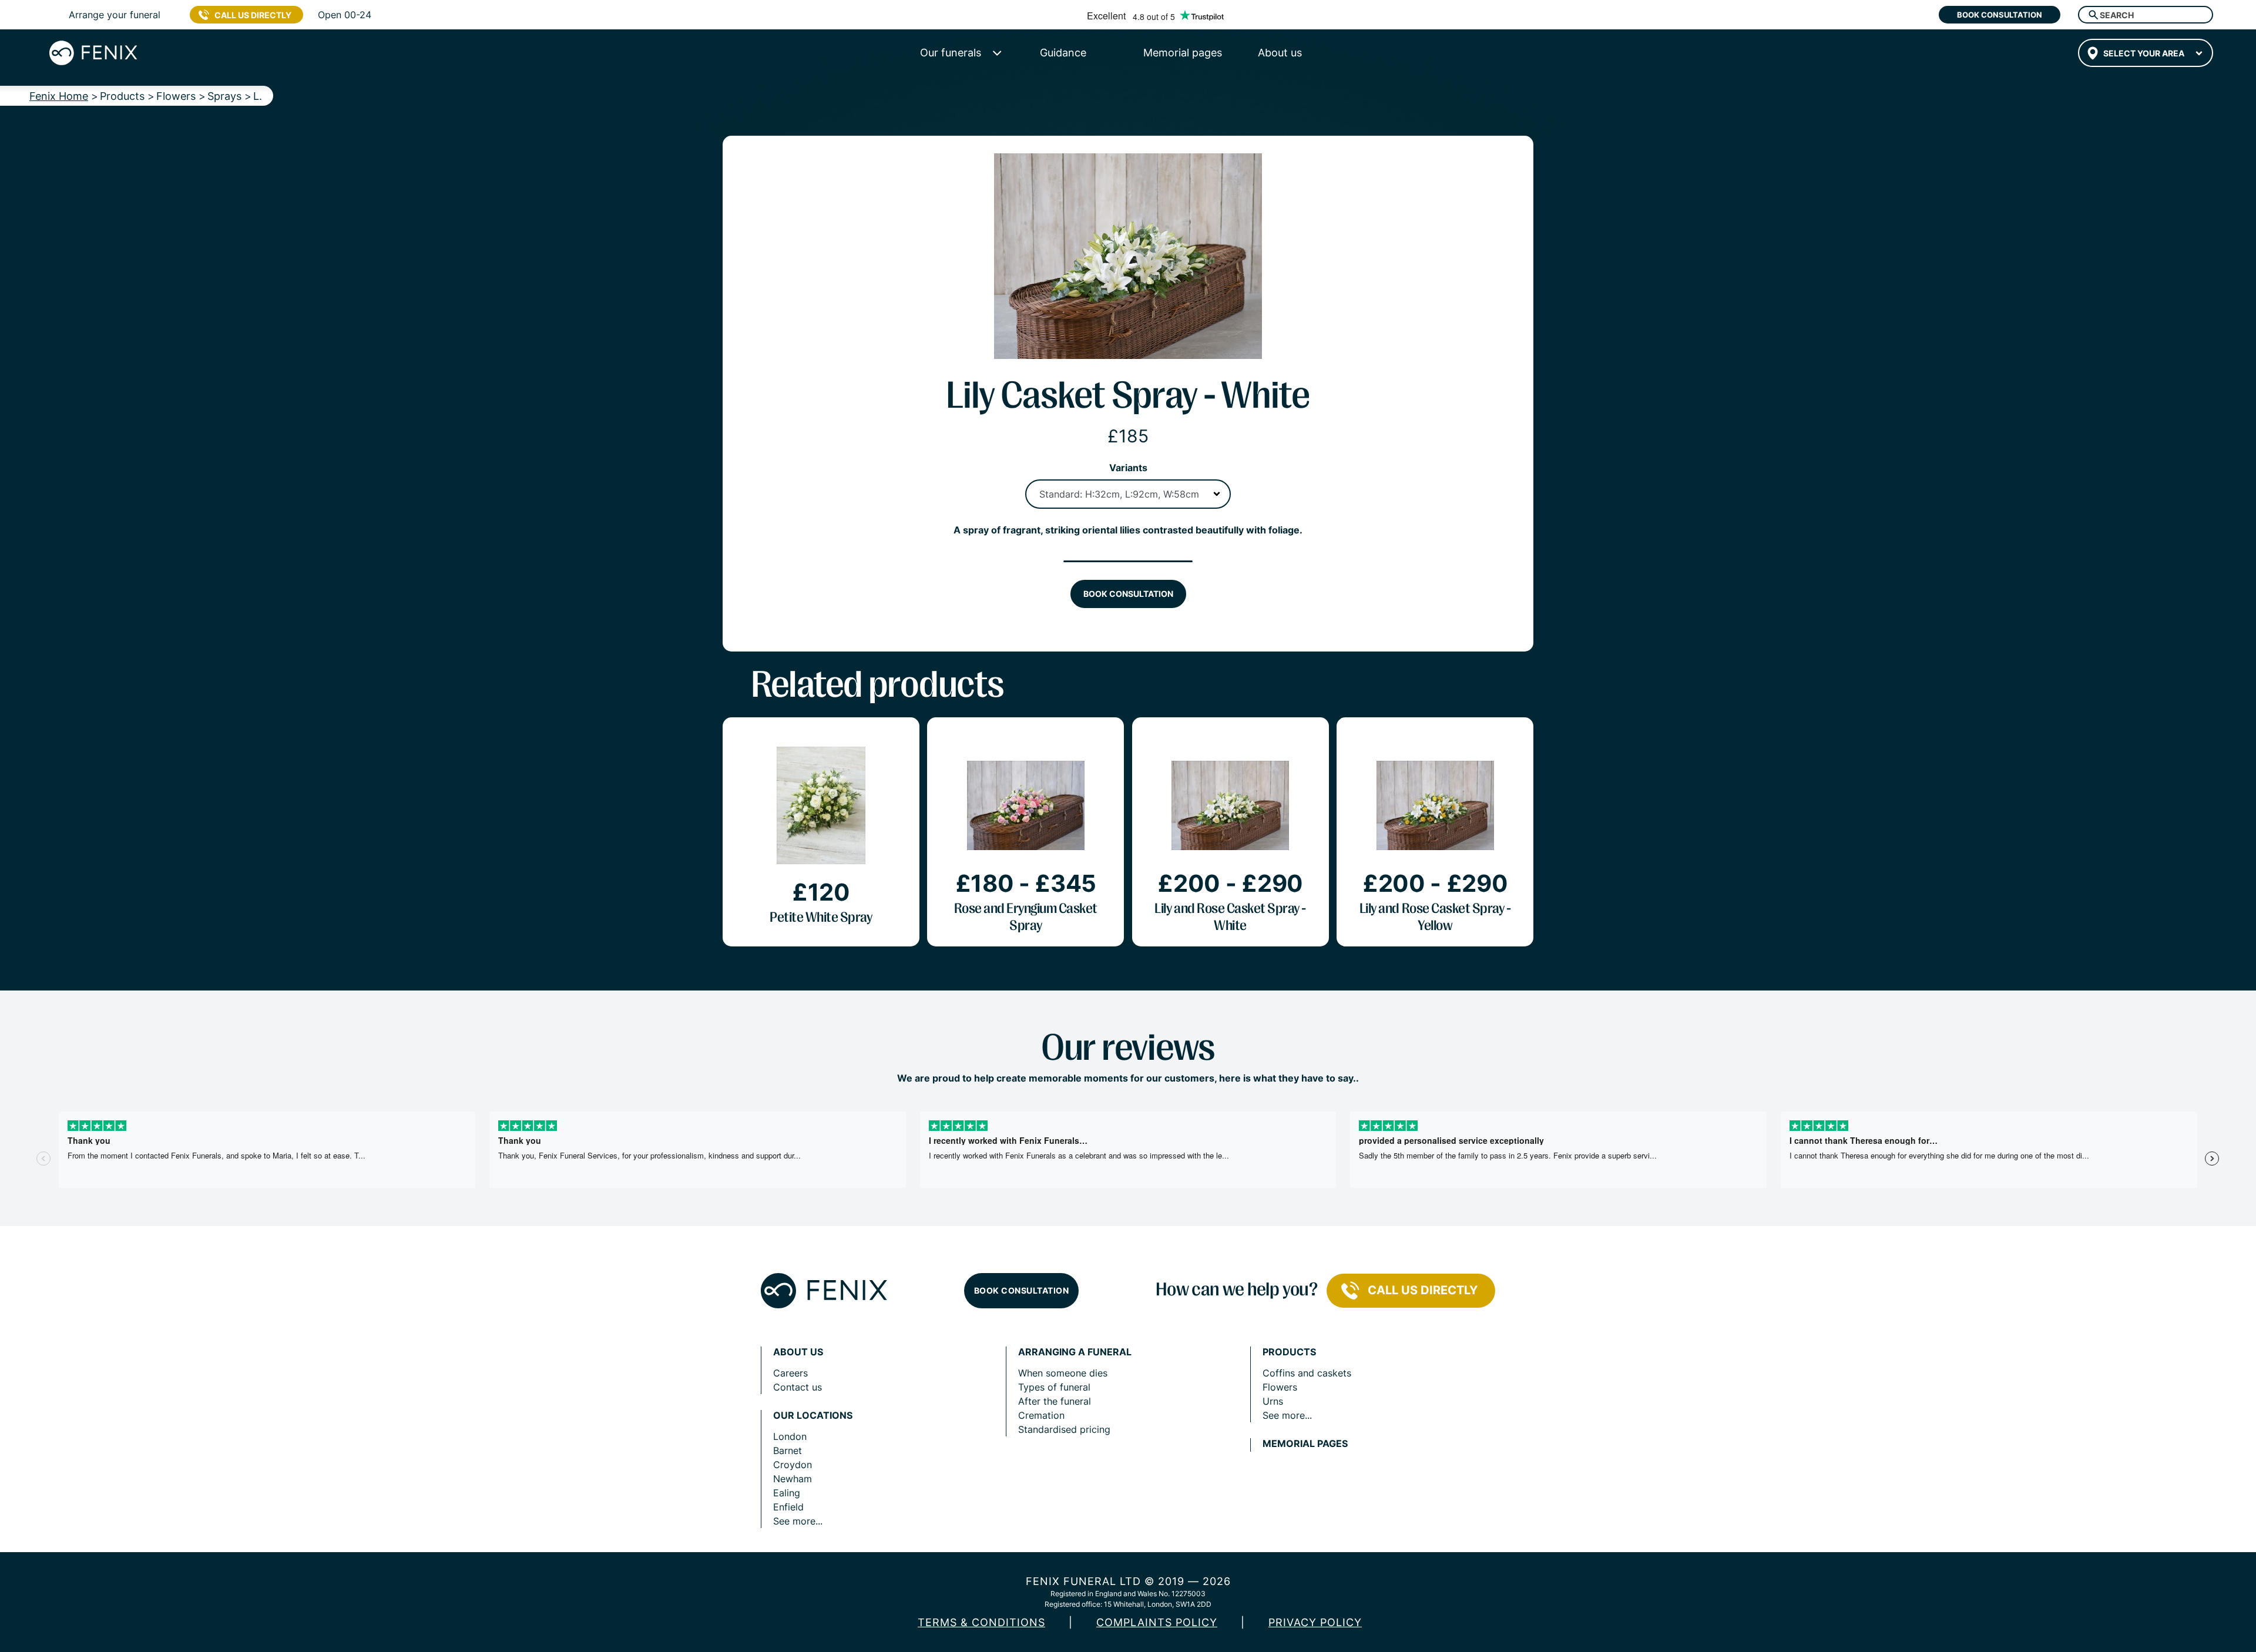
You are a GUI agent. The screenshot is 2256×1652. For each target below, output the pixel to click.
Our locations (813, 1416)
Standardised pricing (1064, 1429)
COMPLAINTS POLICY (1157, 1622)
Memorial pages (1305, 1444)
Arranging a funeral (1075, 1352)
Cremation (1041, 1415)
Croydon (793, 1465)
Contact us (798, 1387)
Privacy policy (1315, 1622)
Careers (790, 1373)
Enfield (788, 1507)
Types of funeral (1054, 1387)
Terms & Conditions (981, 1622)
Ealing (787, 1493)
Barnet (788, 1450)
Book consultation (2000, 15)
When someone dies (1063, 1373)
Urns (1273, 1401)
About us (798, 1352)
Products (1289, 1352)
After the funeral (1055, 1401)
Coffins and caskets (1307, 1373)
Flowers (1280, 1387)
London (790, 1436)
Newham (793, 1479)
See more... (798, 1521)
